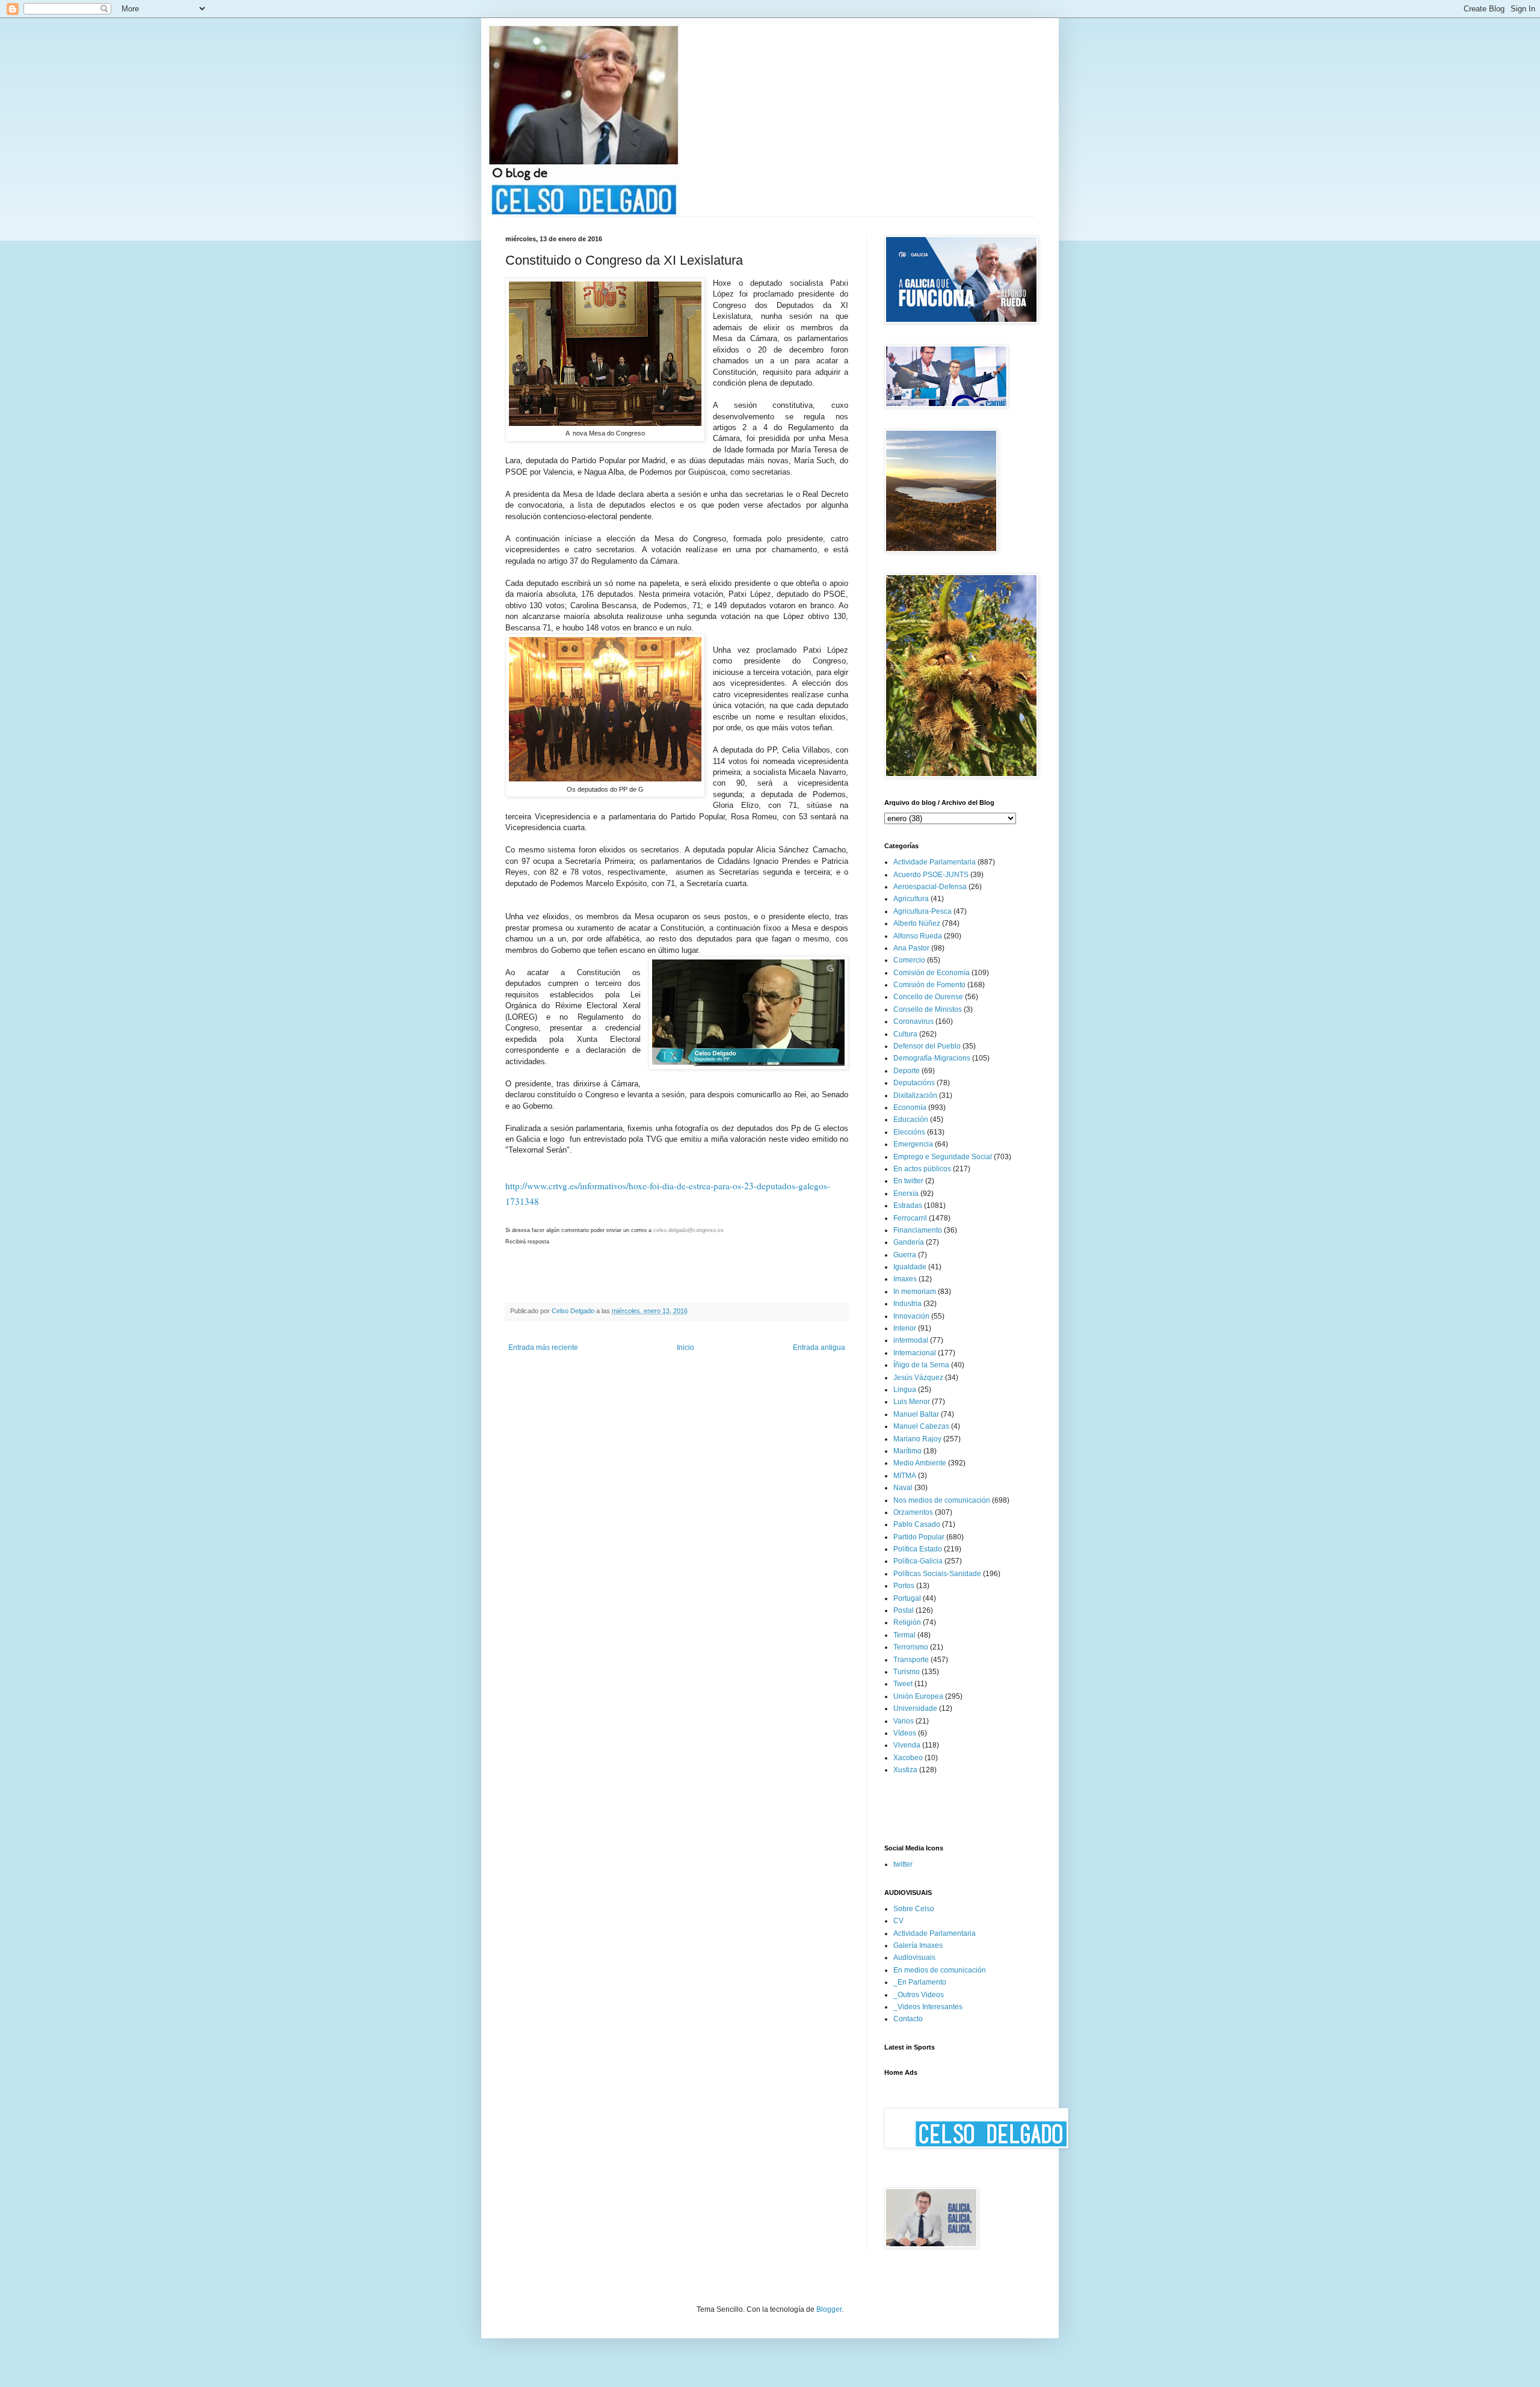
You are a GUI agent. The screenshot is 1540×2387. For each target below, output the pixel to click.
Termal (904, 1635)
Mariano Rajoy (917, 1439)
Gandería (909, 1242)
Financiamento (918, 1230)
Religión (907, 1622)
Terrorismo (911, 1647)
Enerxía (906, 1193)
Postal (904, 1610)
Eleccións (909, 1132)
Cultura (905, 1034)
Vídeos (905, 1733)
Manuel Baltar (916, 1414)
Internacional (915, 1353)
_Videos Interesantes (928, 2007)
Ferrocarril (910, 1218)
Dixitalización (915, 1095)
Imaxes (905, 1279)
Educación (911, 1120)
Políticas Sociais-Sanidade (937, 1574)
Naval (903, 1488)
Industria (907, 1304)
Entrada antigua (819, 1347)
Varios (904, 1721)
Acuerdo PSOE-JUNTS (931, 875)
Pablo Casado (917, 1524)
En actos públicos (922, 1169)
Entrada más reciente (543, 1347)
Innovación (911, 1316)
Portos (904, 1586)
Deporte (907, 1071)
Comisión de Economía (932, 973)
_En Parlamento (920, 1982)
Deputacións (914, 1083)
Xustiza (905, 1770)
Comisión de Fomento (929, 985)
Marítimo (907, 1451)
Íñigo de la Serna (921, 1365)
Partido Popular (919, 1537)
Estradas (908, 1206)
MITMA (905, 1476)
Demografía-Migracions (932, 1058)
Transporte (911, 1660)
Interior (905, 1328)
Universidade (915, 1708)
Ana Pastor (911, 948)
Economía (910, 1107)
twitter (903, 1864)
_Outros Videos (919, 1995)
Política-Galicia (918, 1561)
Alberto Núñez (917, 923)
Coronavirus (913, 1021)
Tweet (903, 1684)
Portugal (907, 1598)
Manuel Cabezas (921, 1426)
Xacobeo (908, 1758)
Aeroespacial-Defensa (930, 887)
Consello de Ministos (928, 1009)
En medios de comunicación (940, 1970)
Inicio (685, 1347)
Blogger (829, 2309)
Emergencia (913, 1144)
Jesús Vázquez (918, 1378)
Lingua (905, 1390)
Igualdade (910, 1267)
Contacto (908, 2019)
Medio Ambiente (920, 1463)
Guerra (905, 1255)
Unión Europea (918, 1696)
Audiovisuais (914, 1957)
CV (898, 1921)
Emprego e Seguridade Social (943, 1157)
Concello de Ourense (928, 997)
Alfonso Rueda (918, 936)
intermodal (911, 1340)
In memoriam (915, 1292)
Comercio (909, 960)
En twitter (908, 1181)
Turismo (907, 1672)
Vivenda (907, 1745)
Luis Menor (912, 1402)
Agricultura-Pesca (922, 911)
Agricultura (911, 899)
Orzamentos (913, 1512)
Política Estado (918, 1549)
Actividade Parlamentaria (935, 862)
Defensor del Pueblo (927, 1046)
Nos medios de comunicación (942, 1500)
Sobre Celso (914, 1909)
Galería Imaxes (918, 1945)
